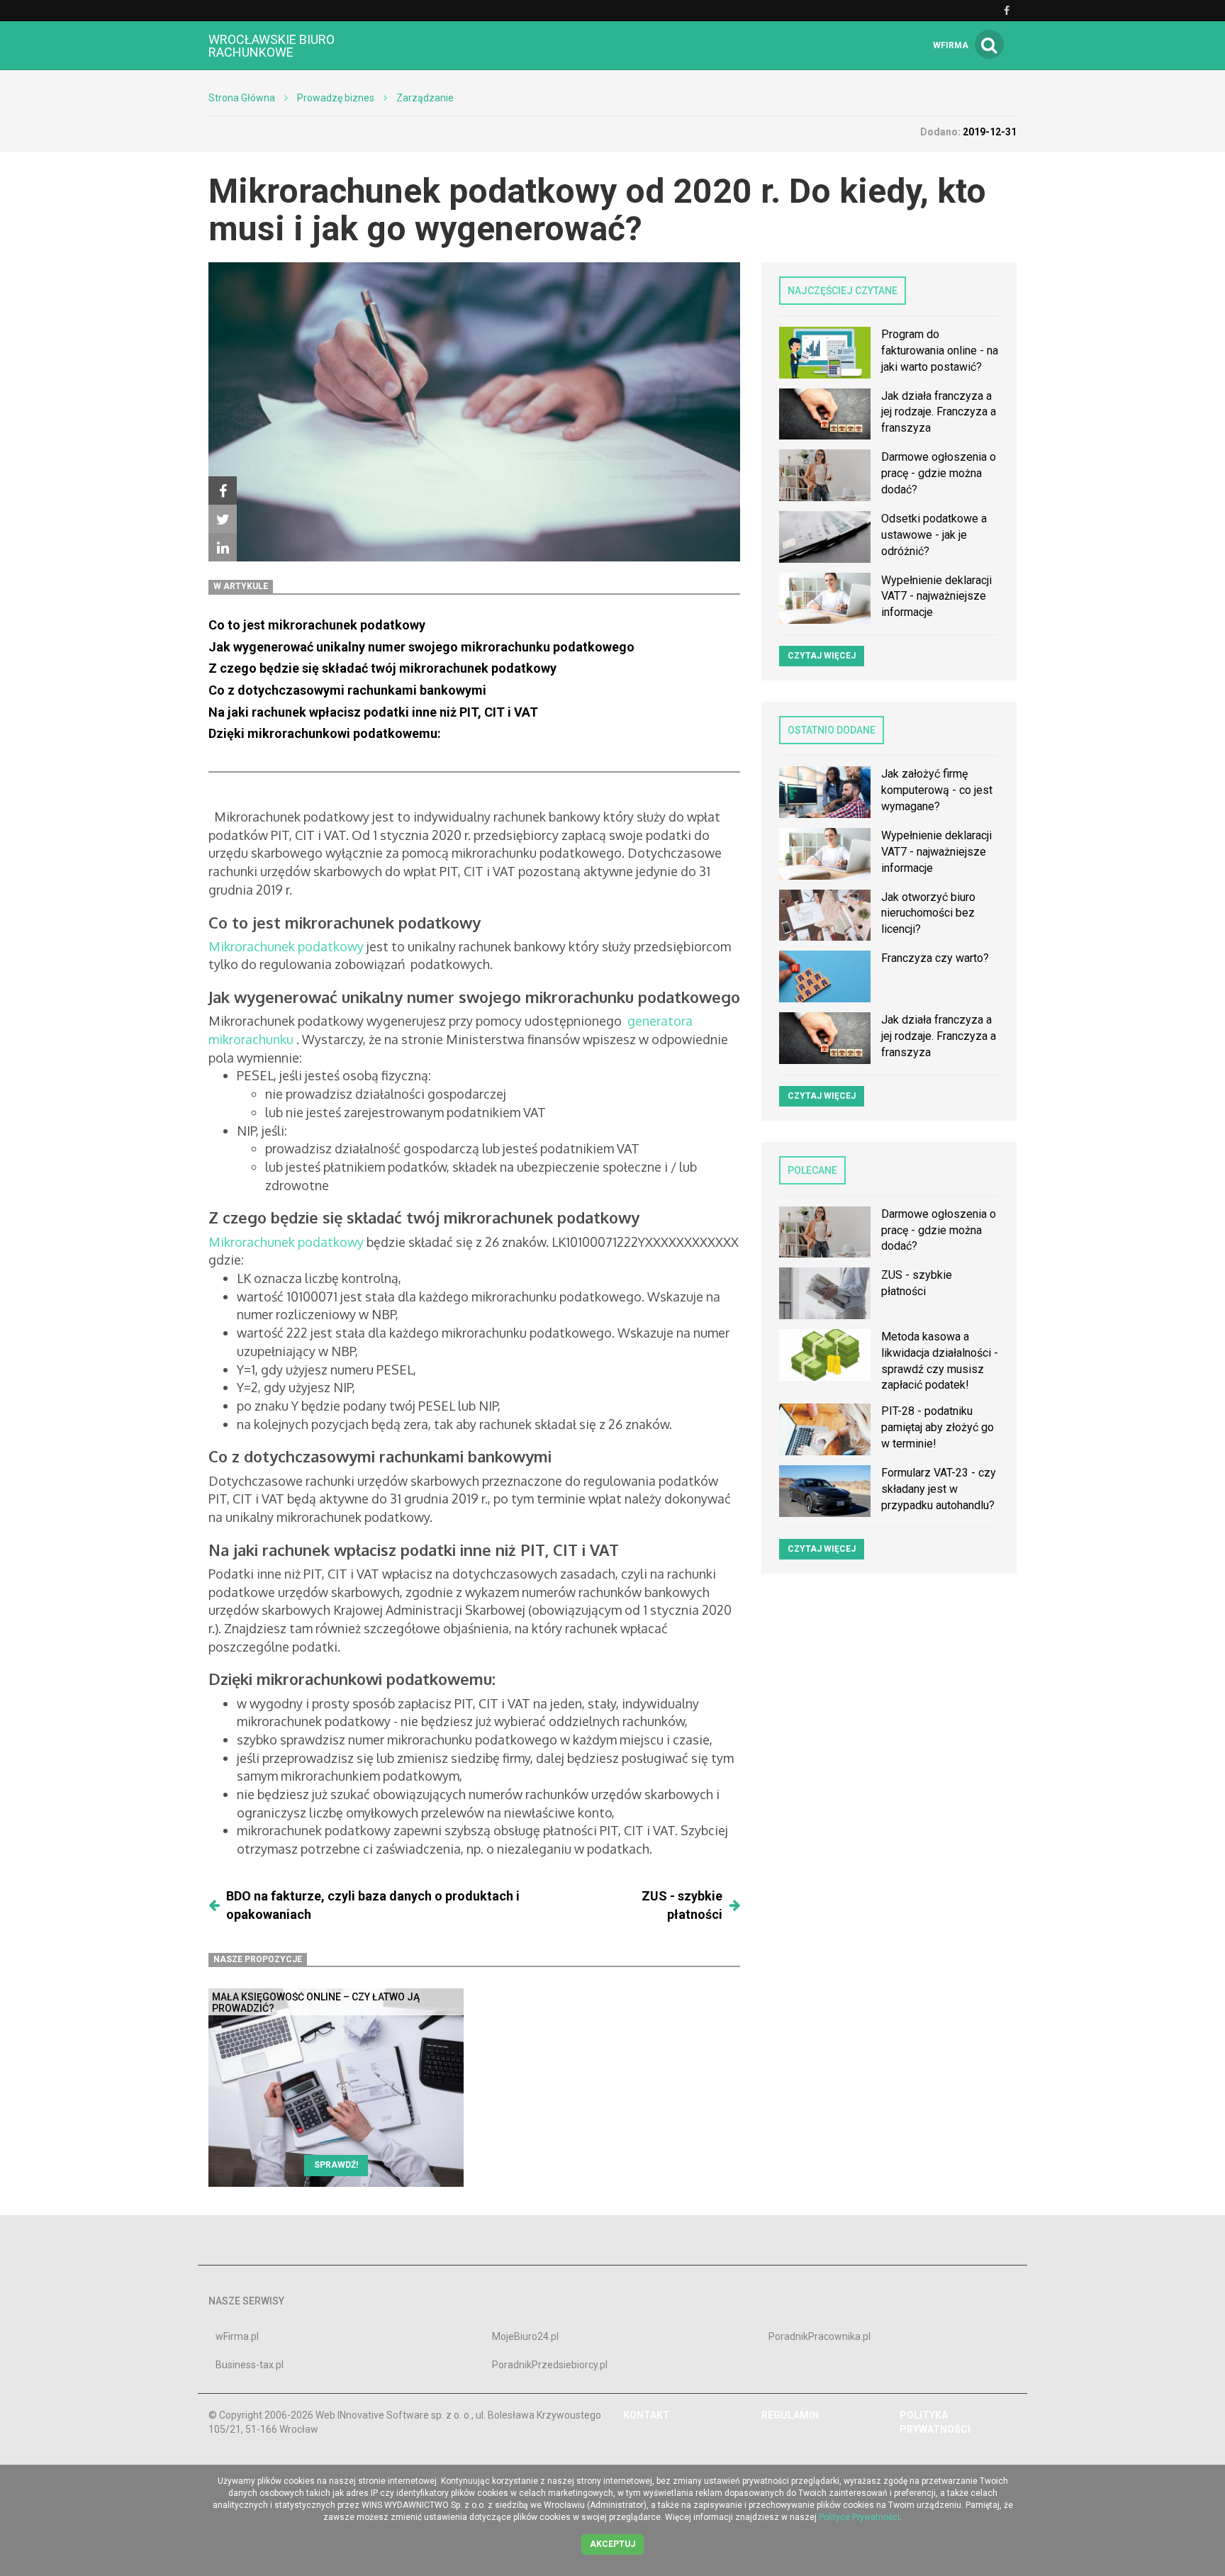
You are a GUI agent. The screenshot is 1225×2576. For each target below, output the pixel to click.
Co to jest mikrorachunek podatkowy (317, 625)
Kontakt (647, 2415)
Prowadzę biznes (336, 98)
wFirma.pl (237, 2336)
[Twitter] (223, 519)
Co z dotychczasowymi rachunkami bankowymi (349, 690)
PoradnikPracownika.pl (820, 2336)
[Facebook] (223, 491)
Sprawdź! (336, 2165)
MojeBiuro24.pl (525, 2336)
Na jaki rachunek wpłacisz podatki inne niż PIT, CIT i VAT (373, 712)
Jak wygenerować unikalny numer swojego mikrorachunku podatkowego (421, 647)
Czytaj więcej (822, 656)
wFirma (951, 45)
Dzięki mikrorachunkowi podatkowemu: (325, 733)
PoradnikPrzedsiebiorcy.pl (550, 2365)
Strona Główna (242, 98)
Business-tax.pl (250, 2365)
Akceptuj (612, 2544)
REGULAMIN (790, 2415)
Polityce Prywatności (859, 2517)
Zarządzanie (425, 98)
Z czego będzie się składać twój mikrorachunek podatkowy (382, 668)
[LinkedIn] (223, 547)
